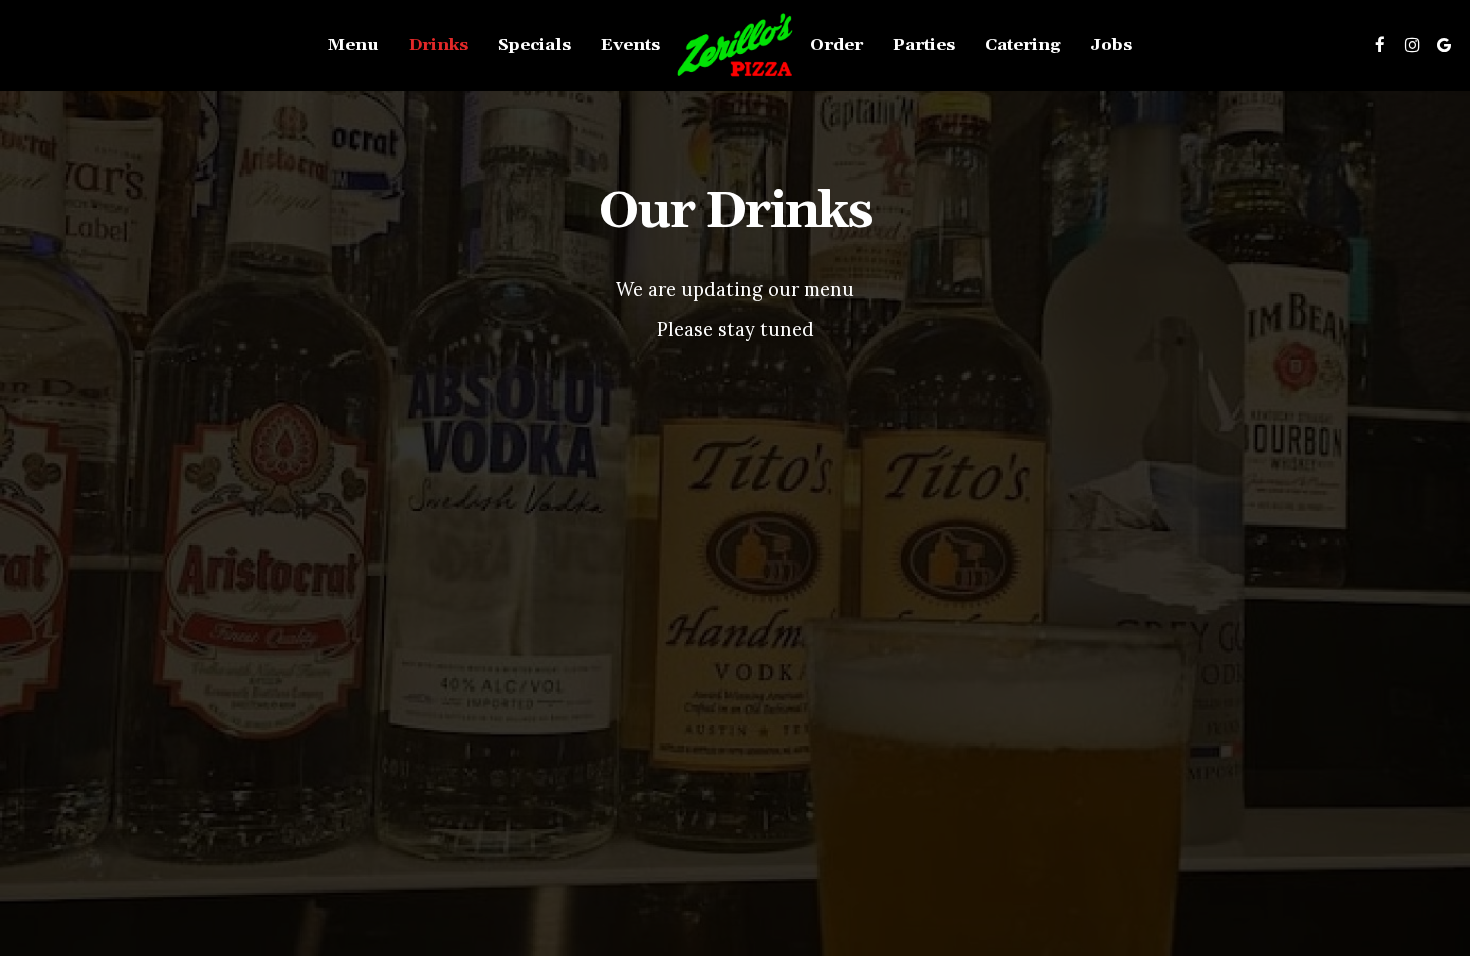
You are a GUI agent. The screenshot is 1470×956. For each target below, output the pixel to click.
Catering (1022, 45)
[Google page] (1444, 45)
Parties (924, 45)
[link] (735, 45)
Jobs (1111, 45)
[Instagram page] (1412, 45)
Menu (353, 45)
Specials (534, 45)
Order (836, 45)
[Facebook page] (1380, 45)
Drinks (438, 45)
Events (630, 45)
